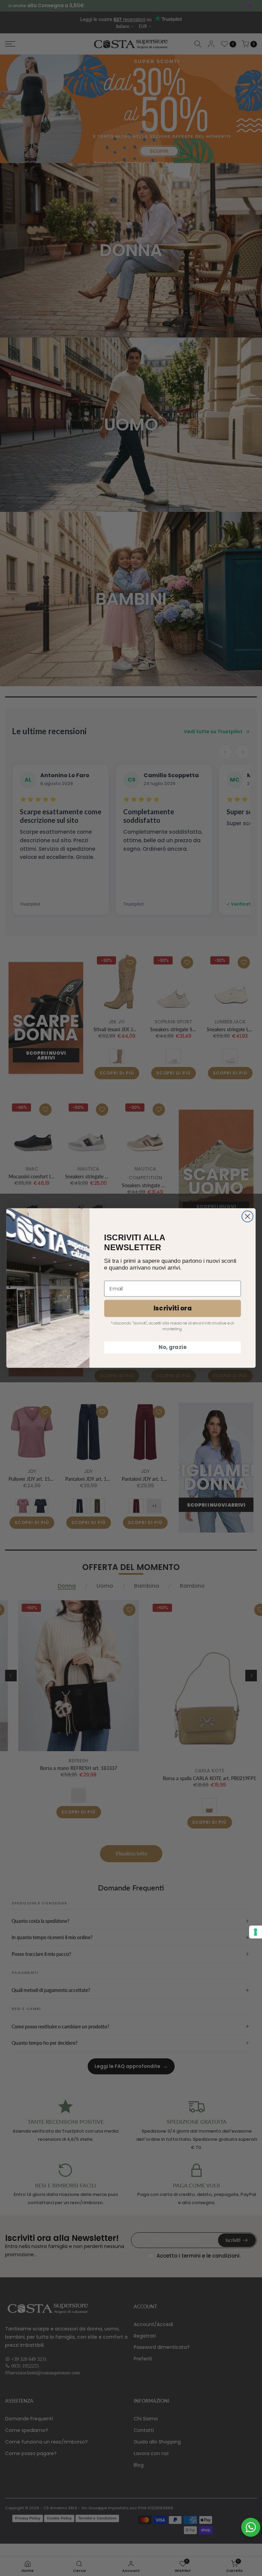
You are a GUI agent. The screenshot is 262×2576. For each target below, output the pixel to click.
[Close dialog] (248, 1216)
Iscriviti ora (173, 1308)
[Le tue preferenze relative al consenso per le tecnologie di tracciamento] (256, 1932)
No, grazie (172, 1347)
